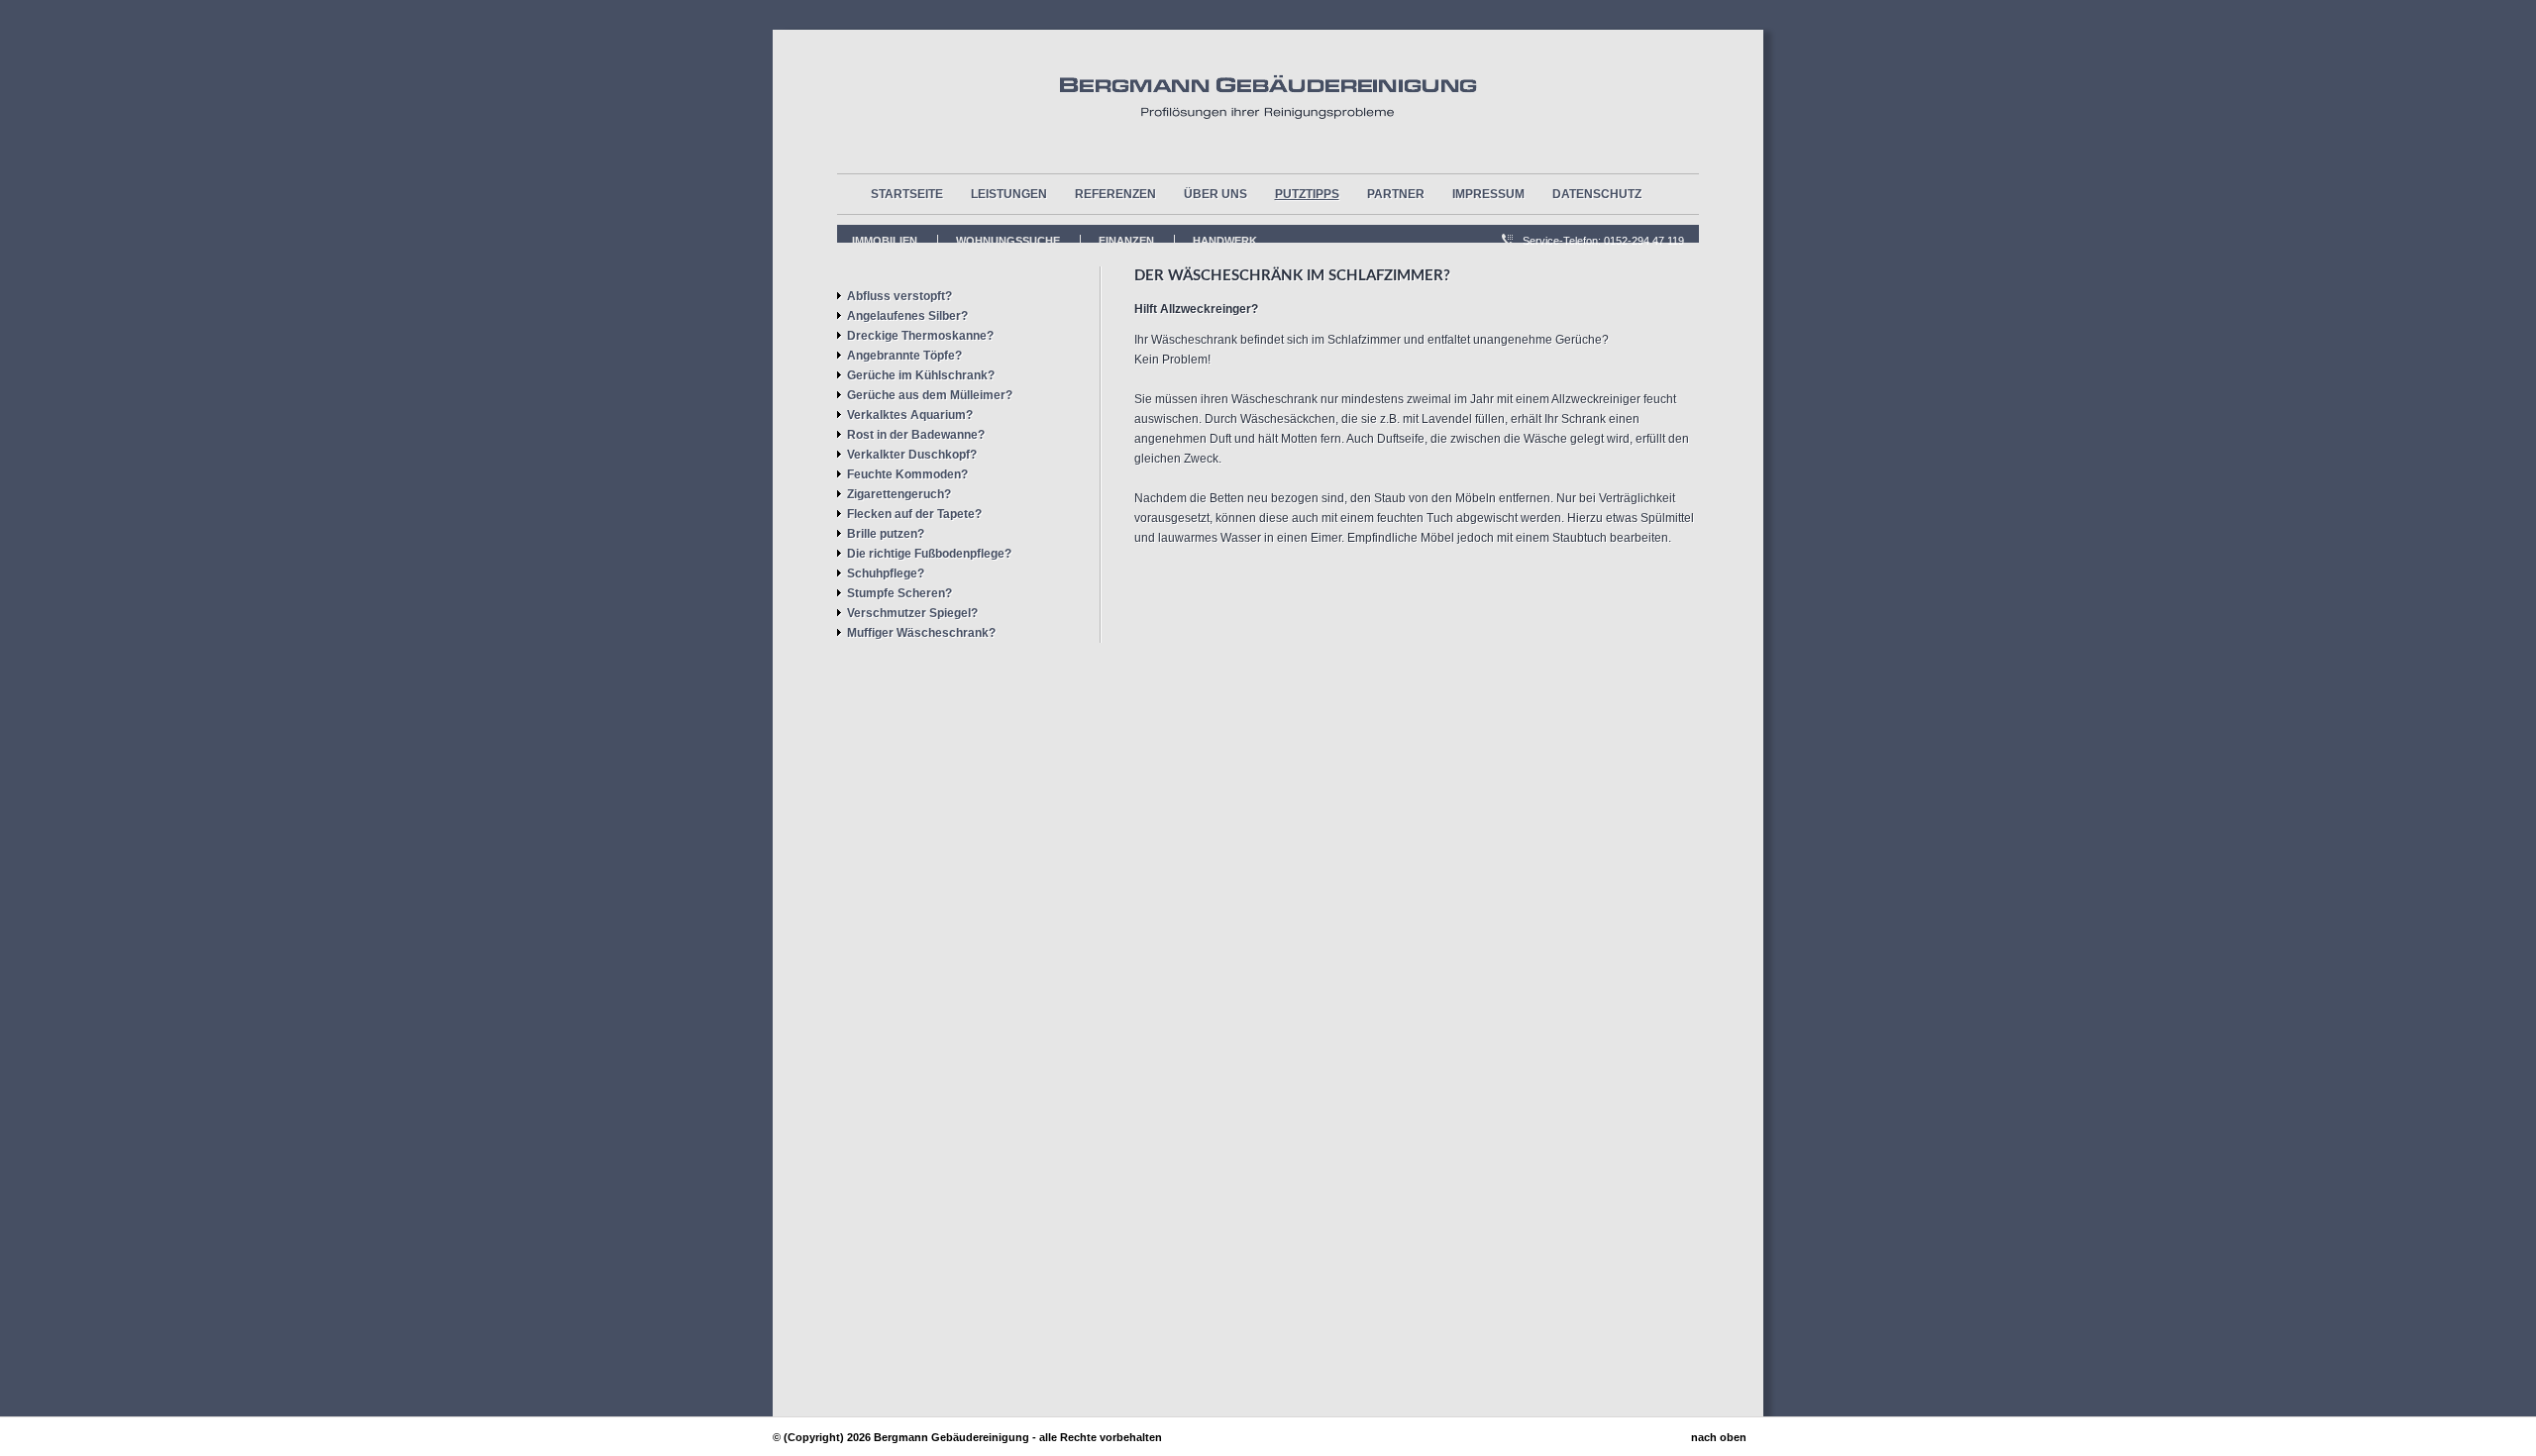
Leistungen (1009, 194)
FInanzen (1126, 241)
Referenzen (1115, 194)
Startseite (907, 194)
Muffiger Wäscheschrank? (921, 633)
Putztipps (1307, 194)
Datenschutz (1597, 194)
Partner (1396, 194)
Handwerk (1225, 241)
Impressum (1488, 194)
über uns (1215, 194)
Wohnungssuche (1008, 241)
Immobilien (885, 241)
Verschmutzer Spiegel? (912, 613)
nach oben (1719, 1437)
